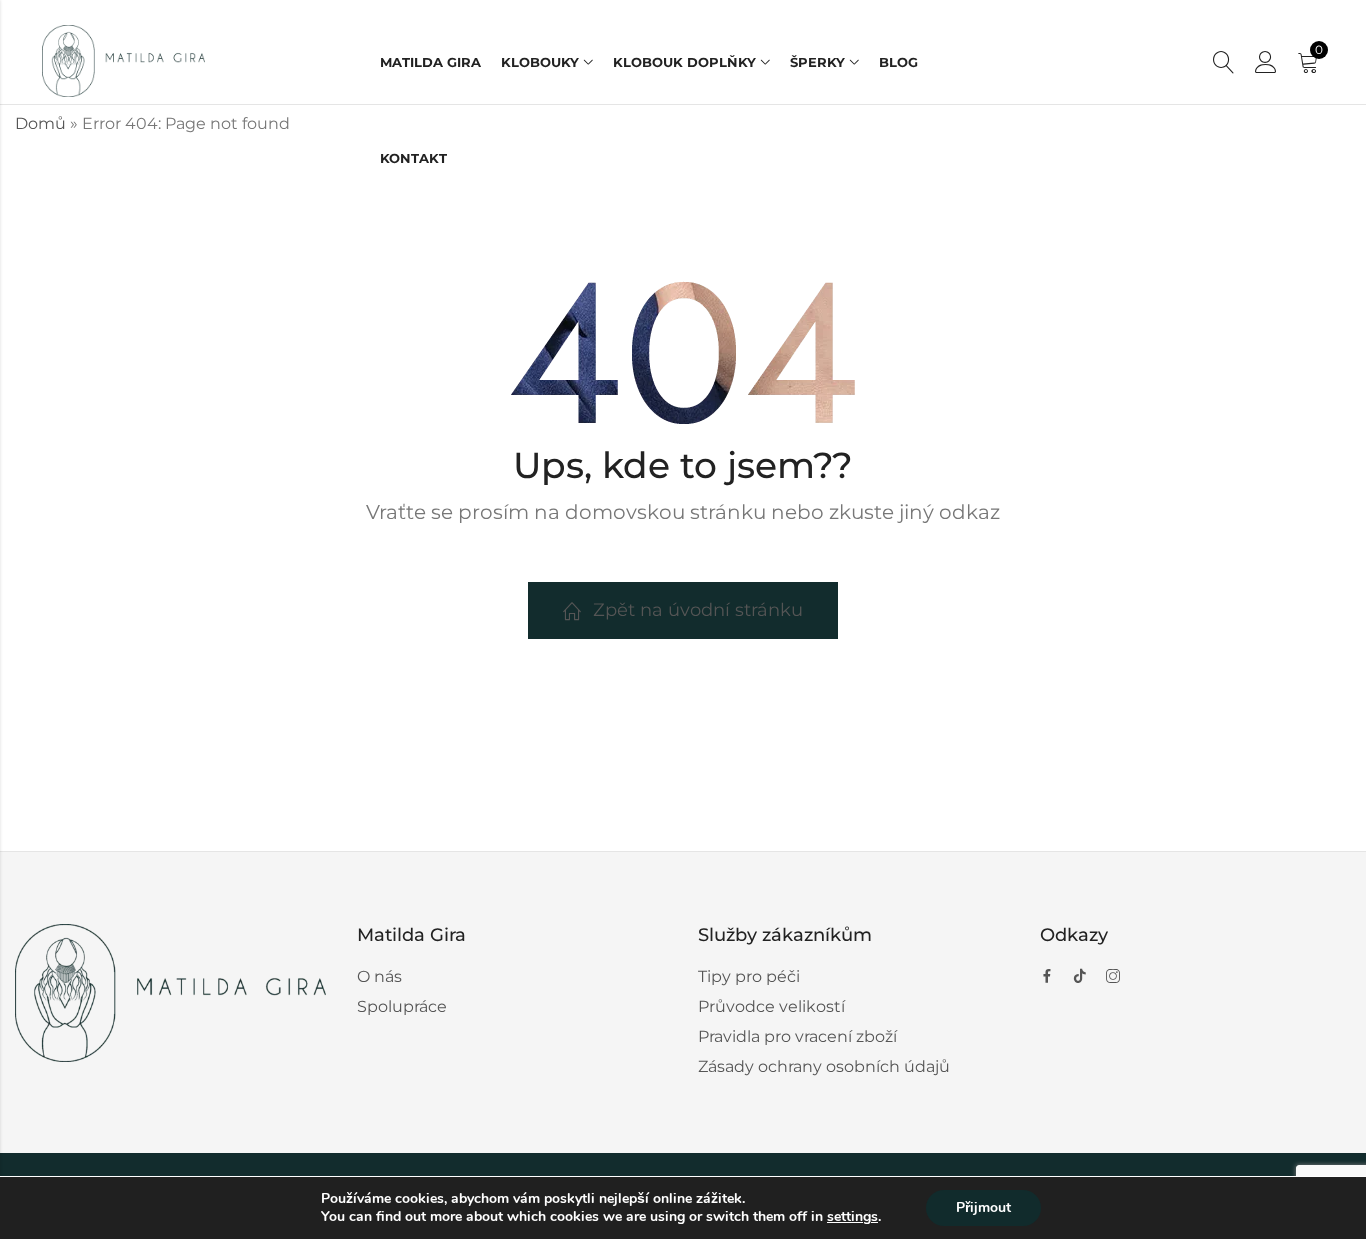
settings (852, 1217)
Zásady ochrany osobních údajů (824, 1066)
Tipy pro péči (749, 976)
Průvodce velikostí (771, 1006)
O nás (379, 976)
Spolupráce (402, 1006)
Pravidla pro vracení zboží (797, 1036)
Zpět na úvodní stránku (698, 610)
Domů (40, 123)
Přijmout (983, 1207)
